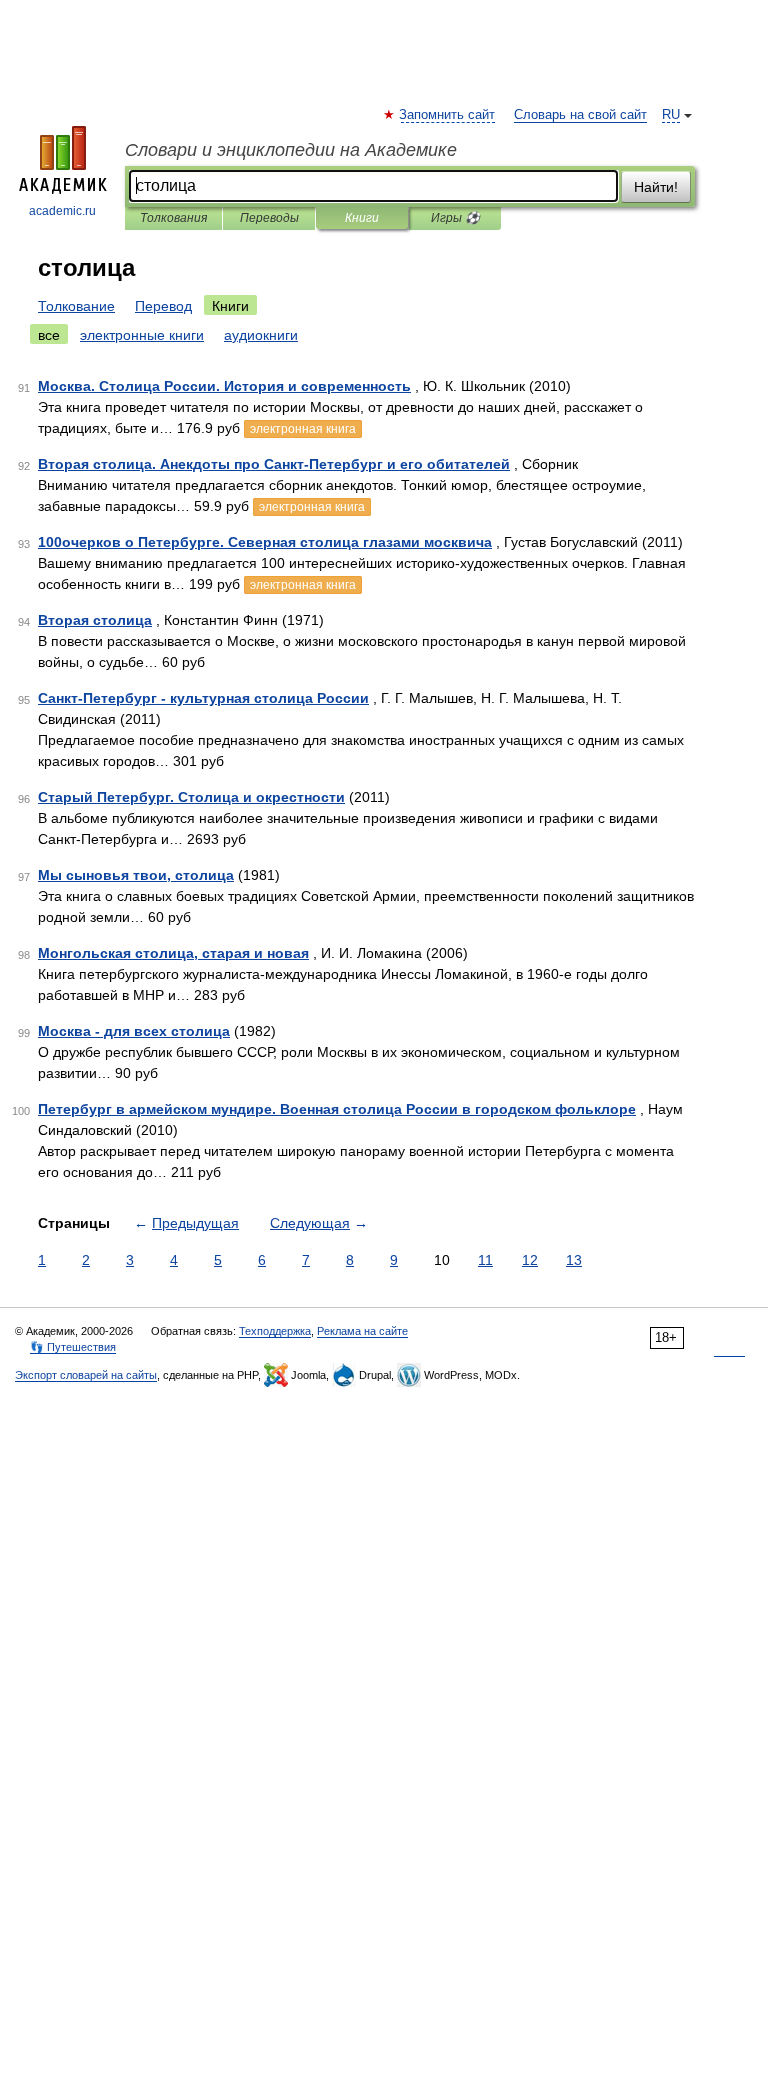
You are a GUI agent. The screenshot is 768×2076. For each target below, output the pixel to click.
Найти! (656, 187)
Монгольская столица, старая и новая (173, 953)
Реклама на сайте (362, 1331)
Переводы (269, 218)
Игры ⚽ (455, 218)
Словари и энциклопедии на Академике (291, 150)
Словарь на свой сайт (580, 115)
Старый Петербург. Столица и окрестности (191, 797)
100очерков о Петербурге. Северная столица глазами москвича (265, 542)
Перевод (163, 306)
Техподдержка (275, 1331)
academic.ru (62, 211)
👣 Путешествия (73, 1347)
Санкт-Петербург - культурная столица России (203, 698)
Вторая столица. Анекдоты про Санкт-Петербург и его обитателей (274, 464)
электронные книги (142, 335)
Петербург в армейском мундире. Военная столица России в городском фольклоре (337, 1109)
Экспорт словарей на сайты (86, 1375)
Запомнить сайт (448, 115)
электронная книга (303, 429)
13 (574, 1260)
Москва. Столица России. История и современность (224, 386)
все (49, 335)
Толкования (173, 218)
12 (530, 1260)
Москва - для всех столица (134, 1031)
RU (671, 115)
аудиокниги (261, 335)
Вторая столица (95, 620)
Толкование (76, 306)
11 (485, 1260)
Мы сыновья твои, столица (136, 875)
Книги (362, 218)
